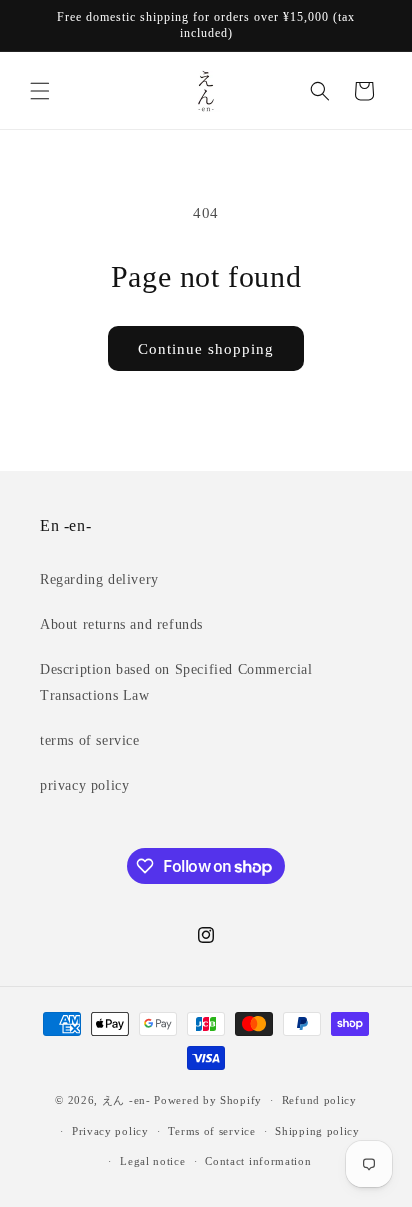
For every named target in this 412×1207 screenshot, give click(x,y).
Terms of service (211, 1131)
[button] (40, 91)
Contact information (258, 1161)
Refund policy (319, 1100)
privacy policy (84, 785)
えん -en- (126, 1100)
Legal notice (152, 1161)
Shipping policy (317, 1131)
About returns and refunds (121, 624)
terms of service (90, 740)
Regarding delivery (99, 579)
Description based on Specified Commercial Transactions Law (176, 682)
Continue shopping (206, 349)
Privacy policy (110, 1131)
